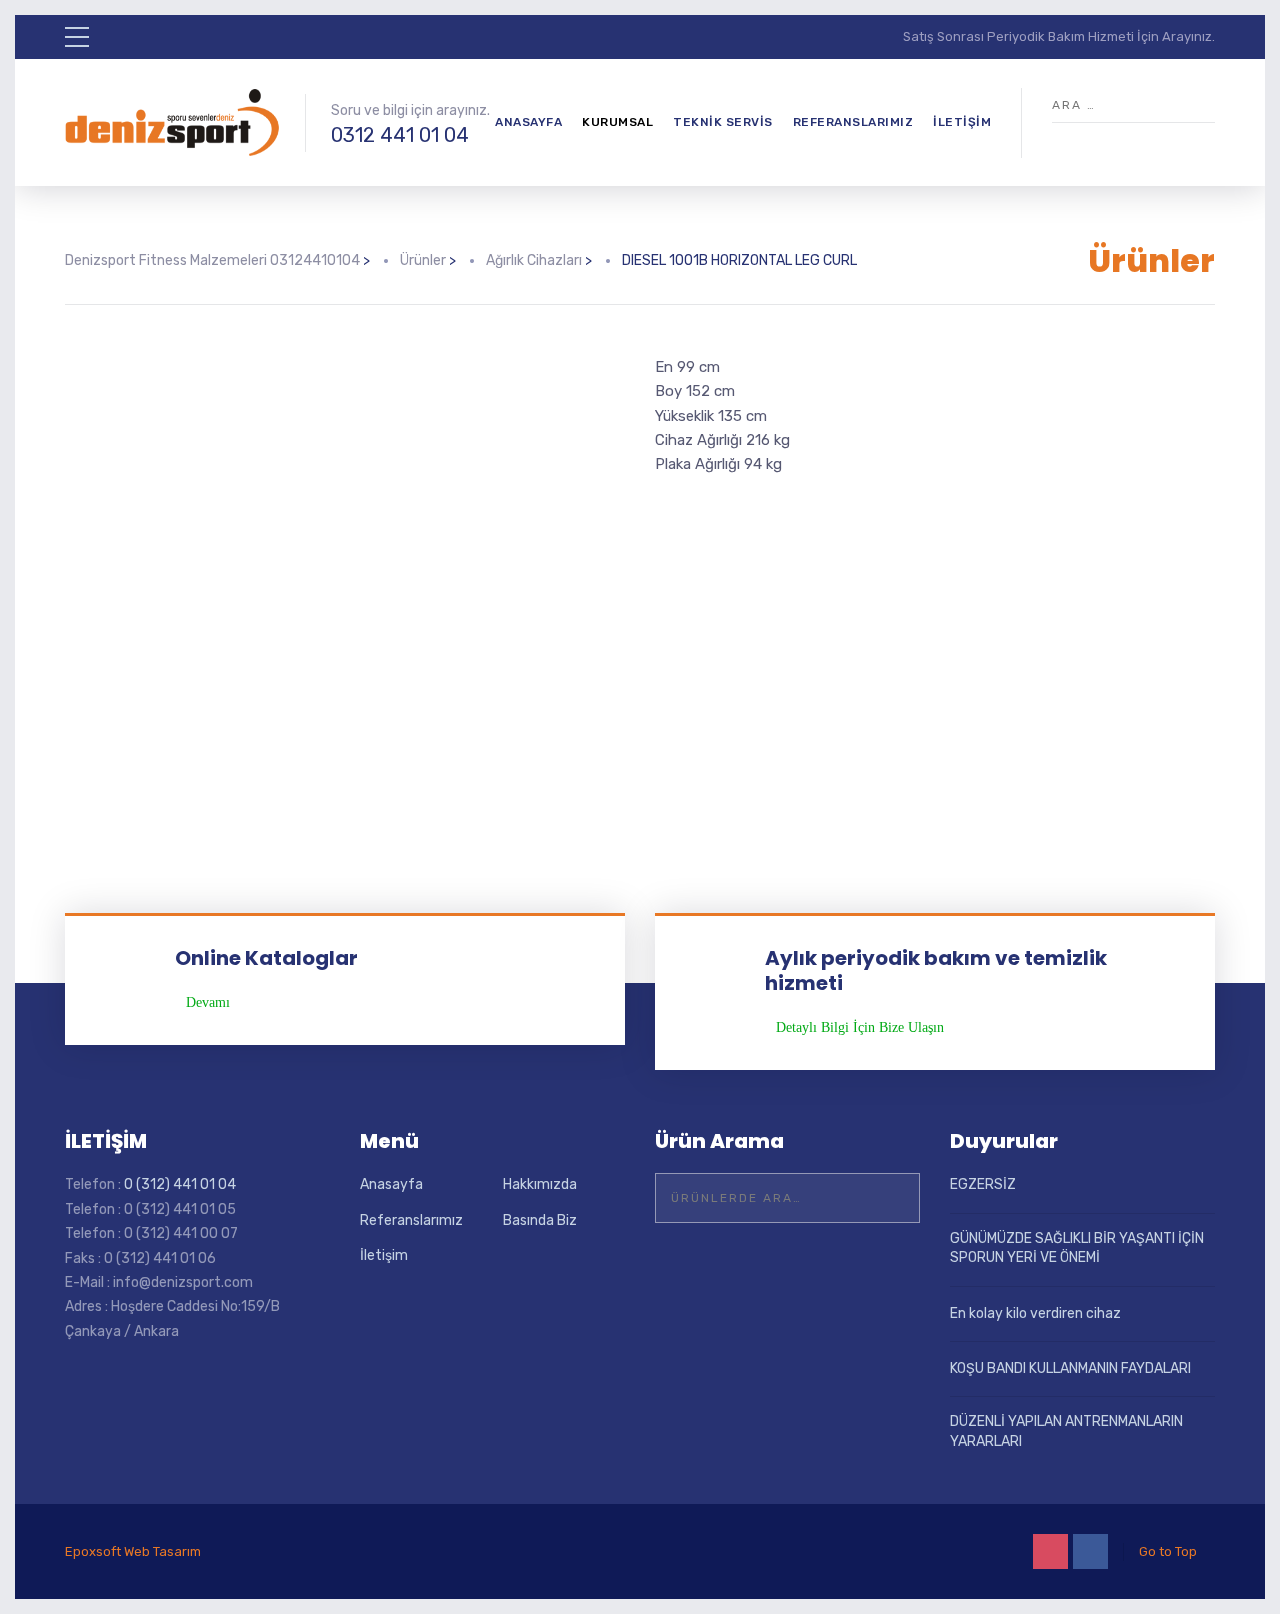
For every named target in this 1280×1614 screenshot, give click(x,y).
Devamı (208, 1003)
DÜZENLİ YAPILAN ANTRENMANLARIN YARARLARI (1066, 1431)
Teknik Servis (723, 122)
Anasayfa (528, 122)
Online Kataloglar (266, 958)
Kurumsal (617, 122)
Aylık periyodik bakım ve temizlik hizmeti (936, 970)
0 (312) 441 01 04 (180, 1184)
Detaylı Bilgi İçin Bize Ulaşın (860, 1028)
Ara (892, 1198)
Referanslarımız (853, 122)
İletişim (962, 122)
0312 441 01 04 (400, 135)
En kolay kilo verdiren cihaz (1035, 1313)
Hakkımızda (540, 1184)
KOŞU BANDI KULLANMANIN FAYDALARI (1070, 1368)
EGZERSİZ (983, 1184)
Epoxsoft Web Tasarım (133, 1551)
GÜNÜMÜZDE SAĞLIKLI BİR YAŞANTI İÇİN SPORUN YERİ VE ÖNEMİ (1077, 1248)
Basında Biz (540, 1220)
